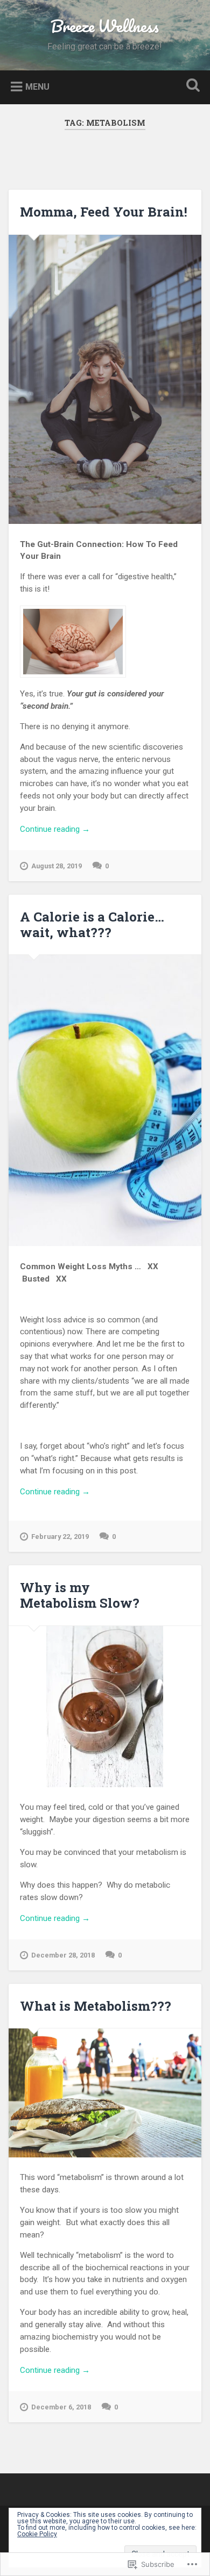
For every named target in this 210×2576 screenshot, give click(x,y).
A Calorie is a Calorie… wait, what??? (92, 924)
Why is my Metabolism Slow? (80, 1595)
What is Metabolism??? (96, 2006)
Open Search (191, 86)
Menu (37, 86)
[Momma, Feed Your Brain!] (105, 379)
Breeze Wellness (105, 26)
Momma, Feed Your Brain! (104, 212)
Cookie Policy (37, 2534)
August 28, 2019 (57, 866)
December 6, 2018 (61, 2407)
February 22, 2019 (60, 1537)
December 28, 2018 (63, 1955)
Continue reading (55, 830)
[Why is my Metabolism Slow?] (105, 1707)
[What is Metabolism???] (105, 2093)
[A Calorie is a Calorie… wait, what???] (105, 1100)
